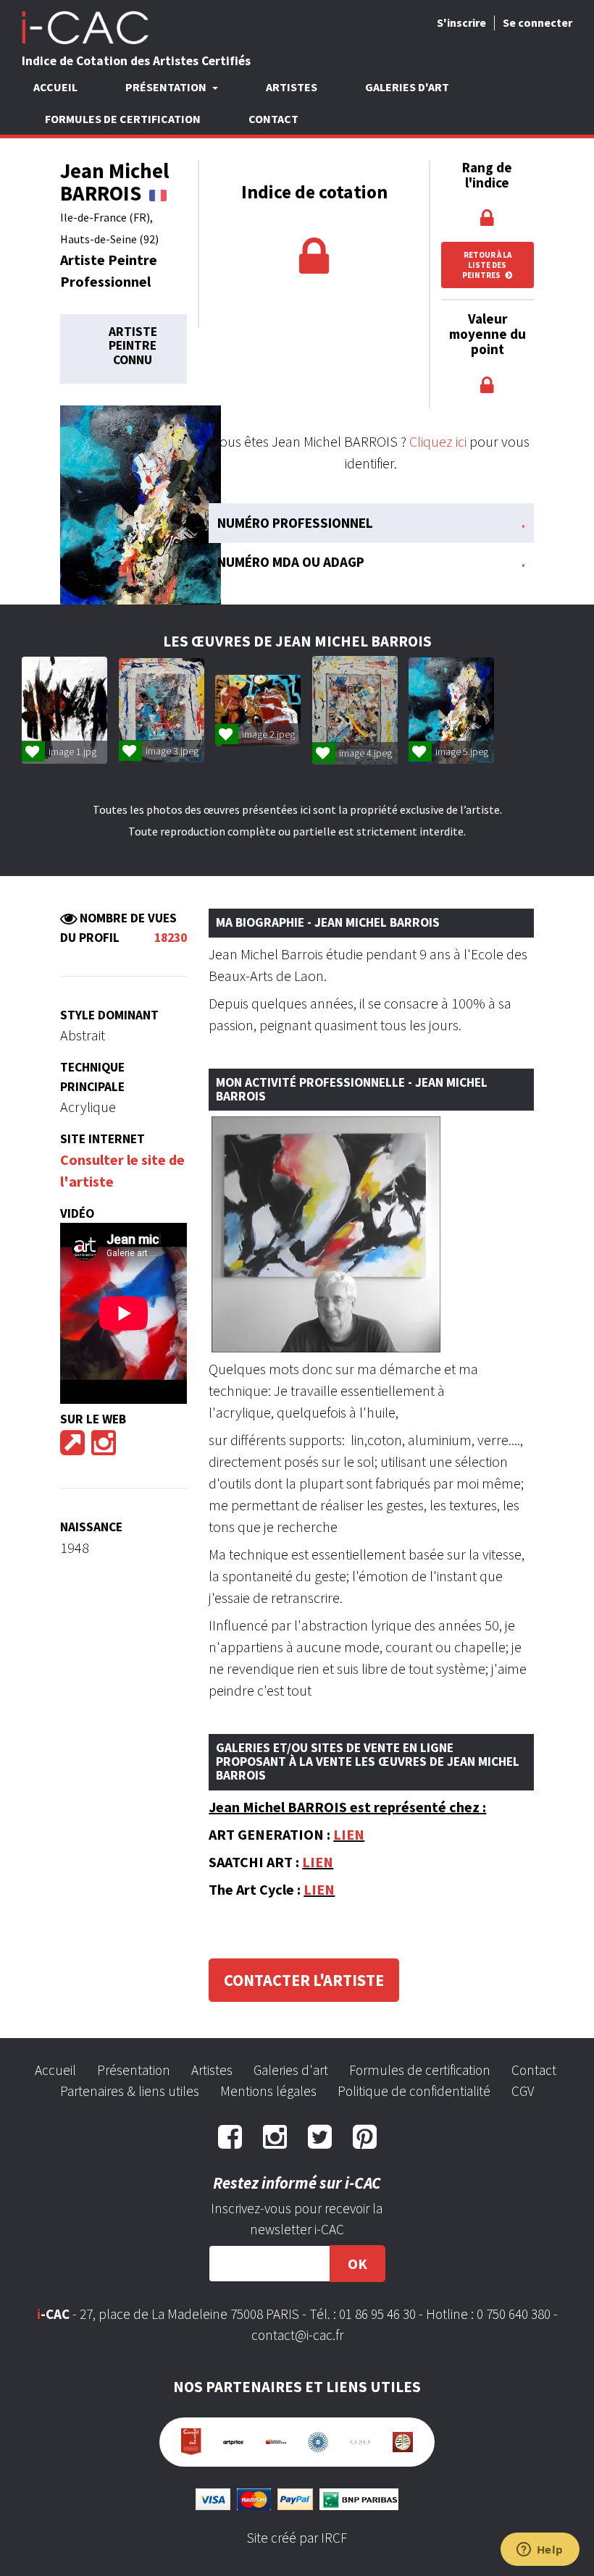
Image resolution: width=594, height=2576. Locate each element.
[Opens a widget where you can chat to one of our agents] (540, 2551)
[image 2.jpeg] (258, 711)
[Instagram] (104, 1448)
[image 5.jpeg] (452, 711)
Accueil (55, 87)
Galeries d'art (407, 87)
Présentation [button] (167, 87)
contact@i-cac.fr (297, 2335)
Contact (273, 119)
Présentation (134, 2070)
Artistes (292, 87)
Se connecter (537, 22)
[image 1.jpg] (65, 710)
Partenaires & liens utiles (130, 2091)
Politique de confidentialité (414, 2091)
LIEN (349, 1834)
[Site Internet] (72, 1448)
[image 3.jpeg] (162, 710)
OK (357, 2264)
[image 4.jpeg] (355, 710)
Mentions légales (268, 2091)
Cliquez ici (438, 441)
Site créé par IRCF (297, 2538)
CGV (523, 2091)
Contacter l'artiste (304, 1980)
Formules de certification (123, 119)
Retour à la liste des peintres (487, 265)
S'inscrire (461, 22)
